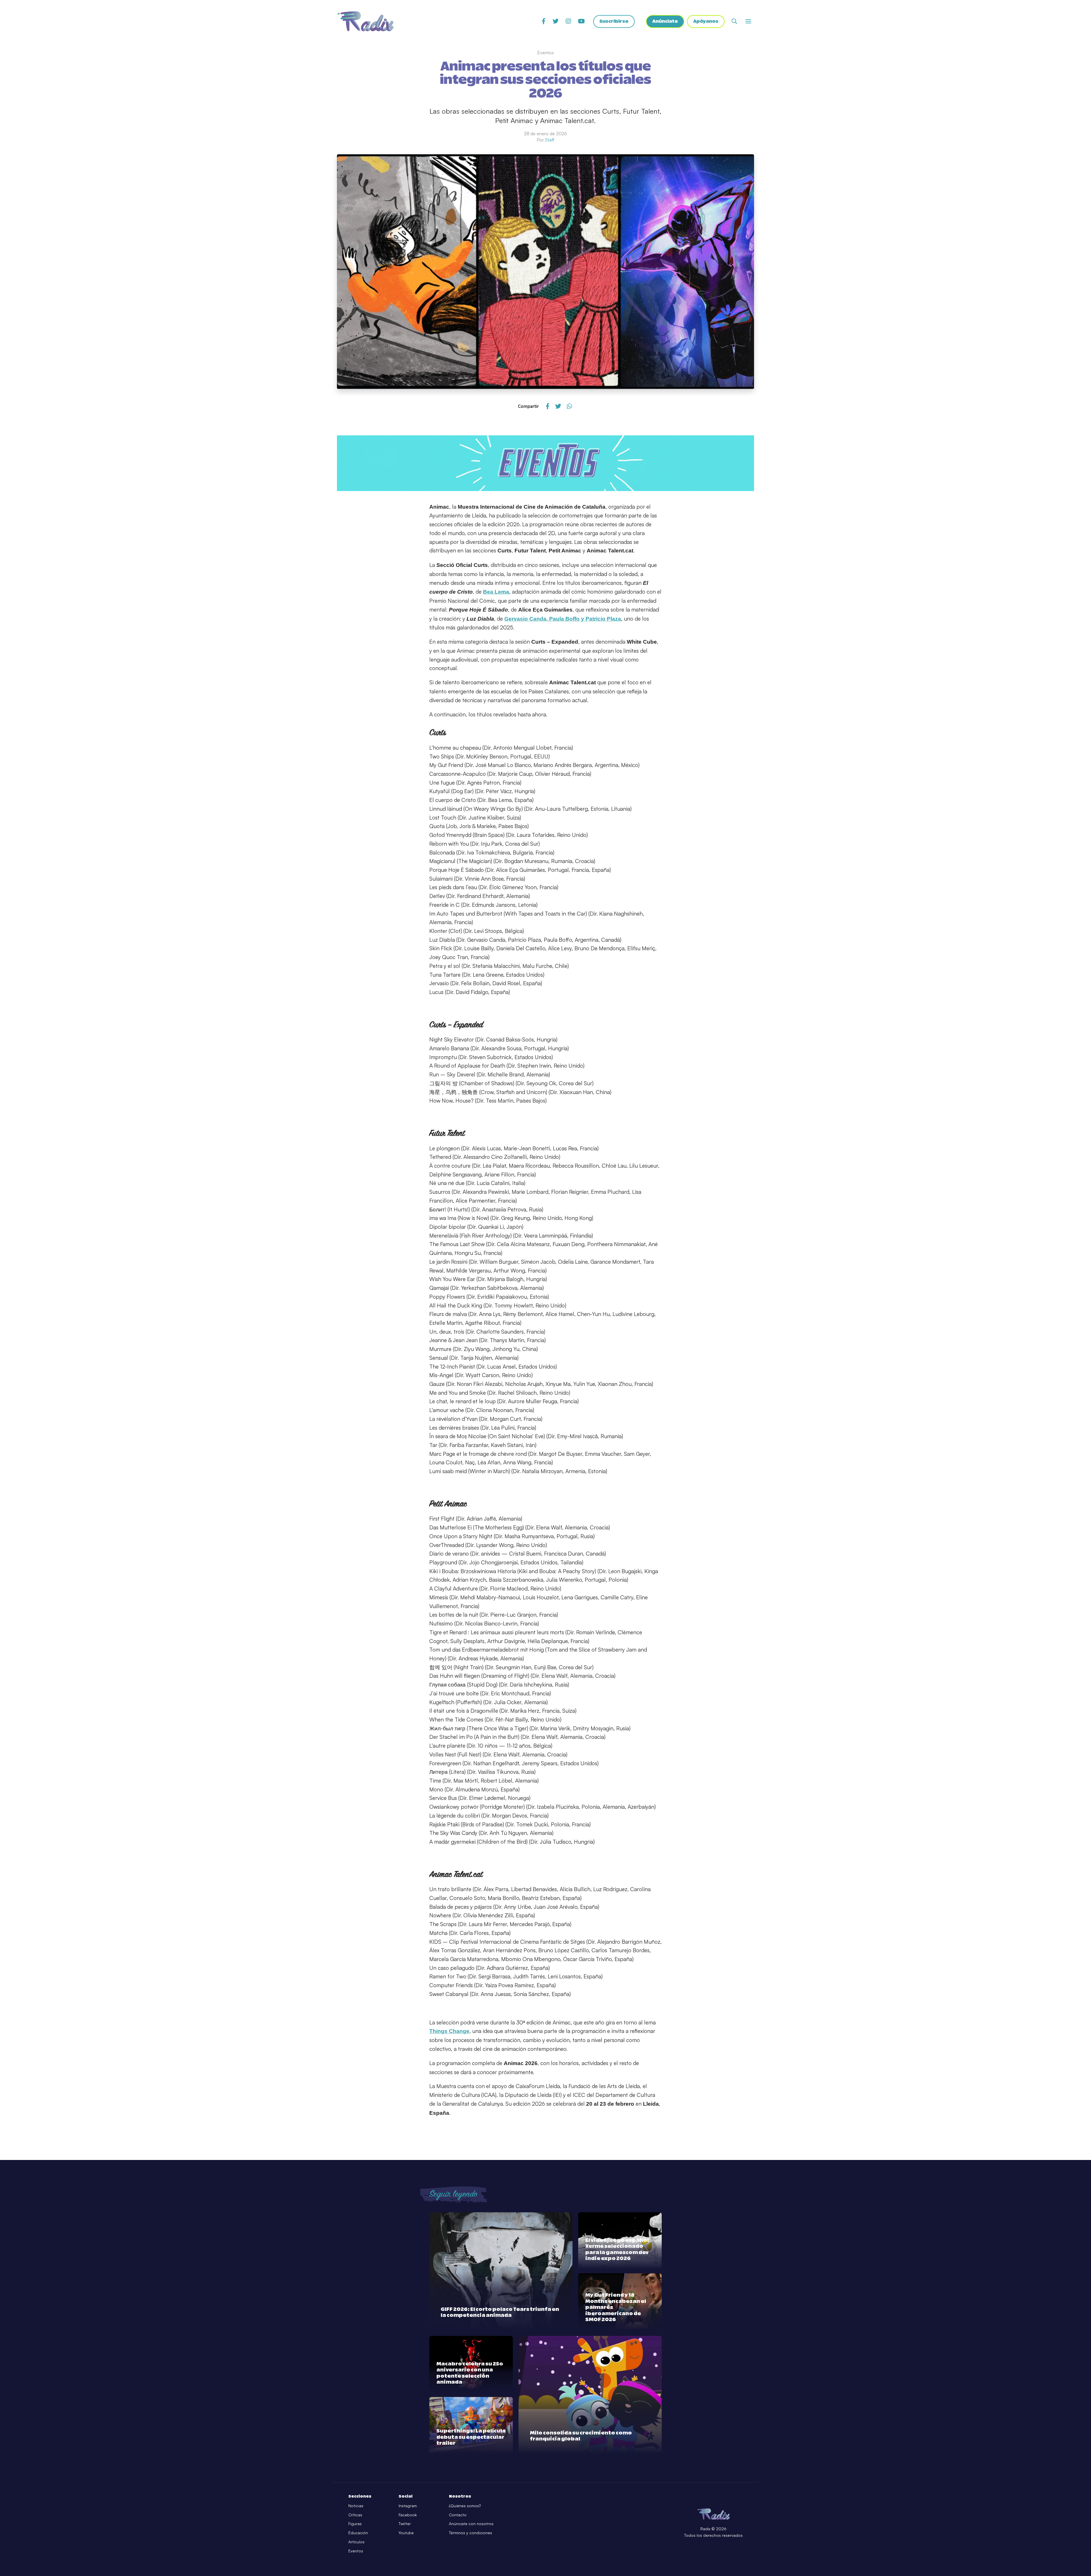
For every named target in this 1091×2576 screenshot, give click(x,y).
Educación (358, 2533)
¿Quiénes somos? (465, 2506)
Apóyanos (706, 21)
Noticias (356, 2506)
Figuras (355, 2524)
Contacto (458, 2515)
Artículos (356, 2542)
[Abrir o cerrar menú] (748, 21)
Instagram (408, 2506)
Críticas (355, 2515)
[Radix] (365, 21)
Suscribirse (614, 21)
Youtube (406, 2533)
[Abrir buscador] (734, 21)
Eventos (356, 2551)
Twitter (405, 2524)
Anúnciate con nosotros (471, 2524)
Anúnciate (665, 21)
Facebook (408, 2515)
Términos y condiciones (470, 2533)
